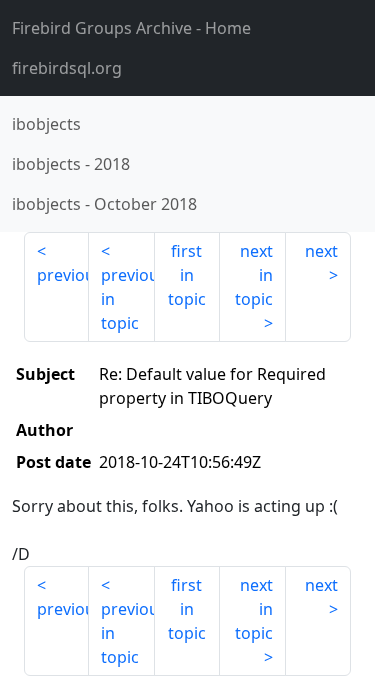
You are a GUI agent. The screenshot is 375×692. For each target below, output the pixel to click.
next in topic (254, 275)
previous (63, 275)
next (321, 251)
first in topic (187, 275)
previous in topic (127, 299)
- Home (131, 28)
